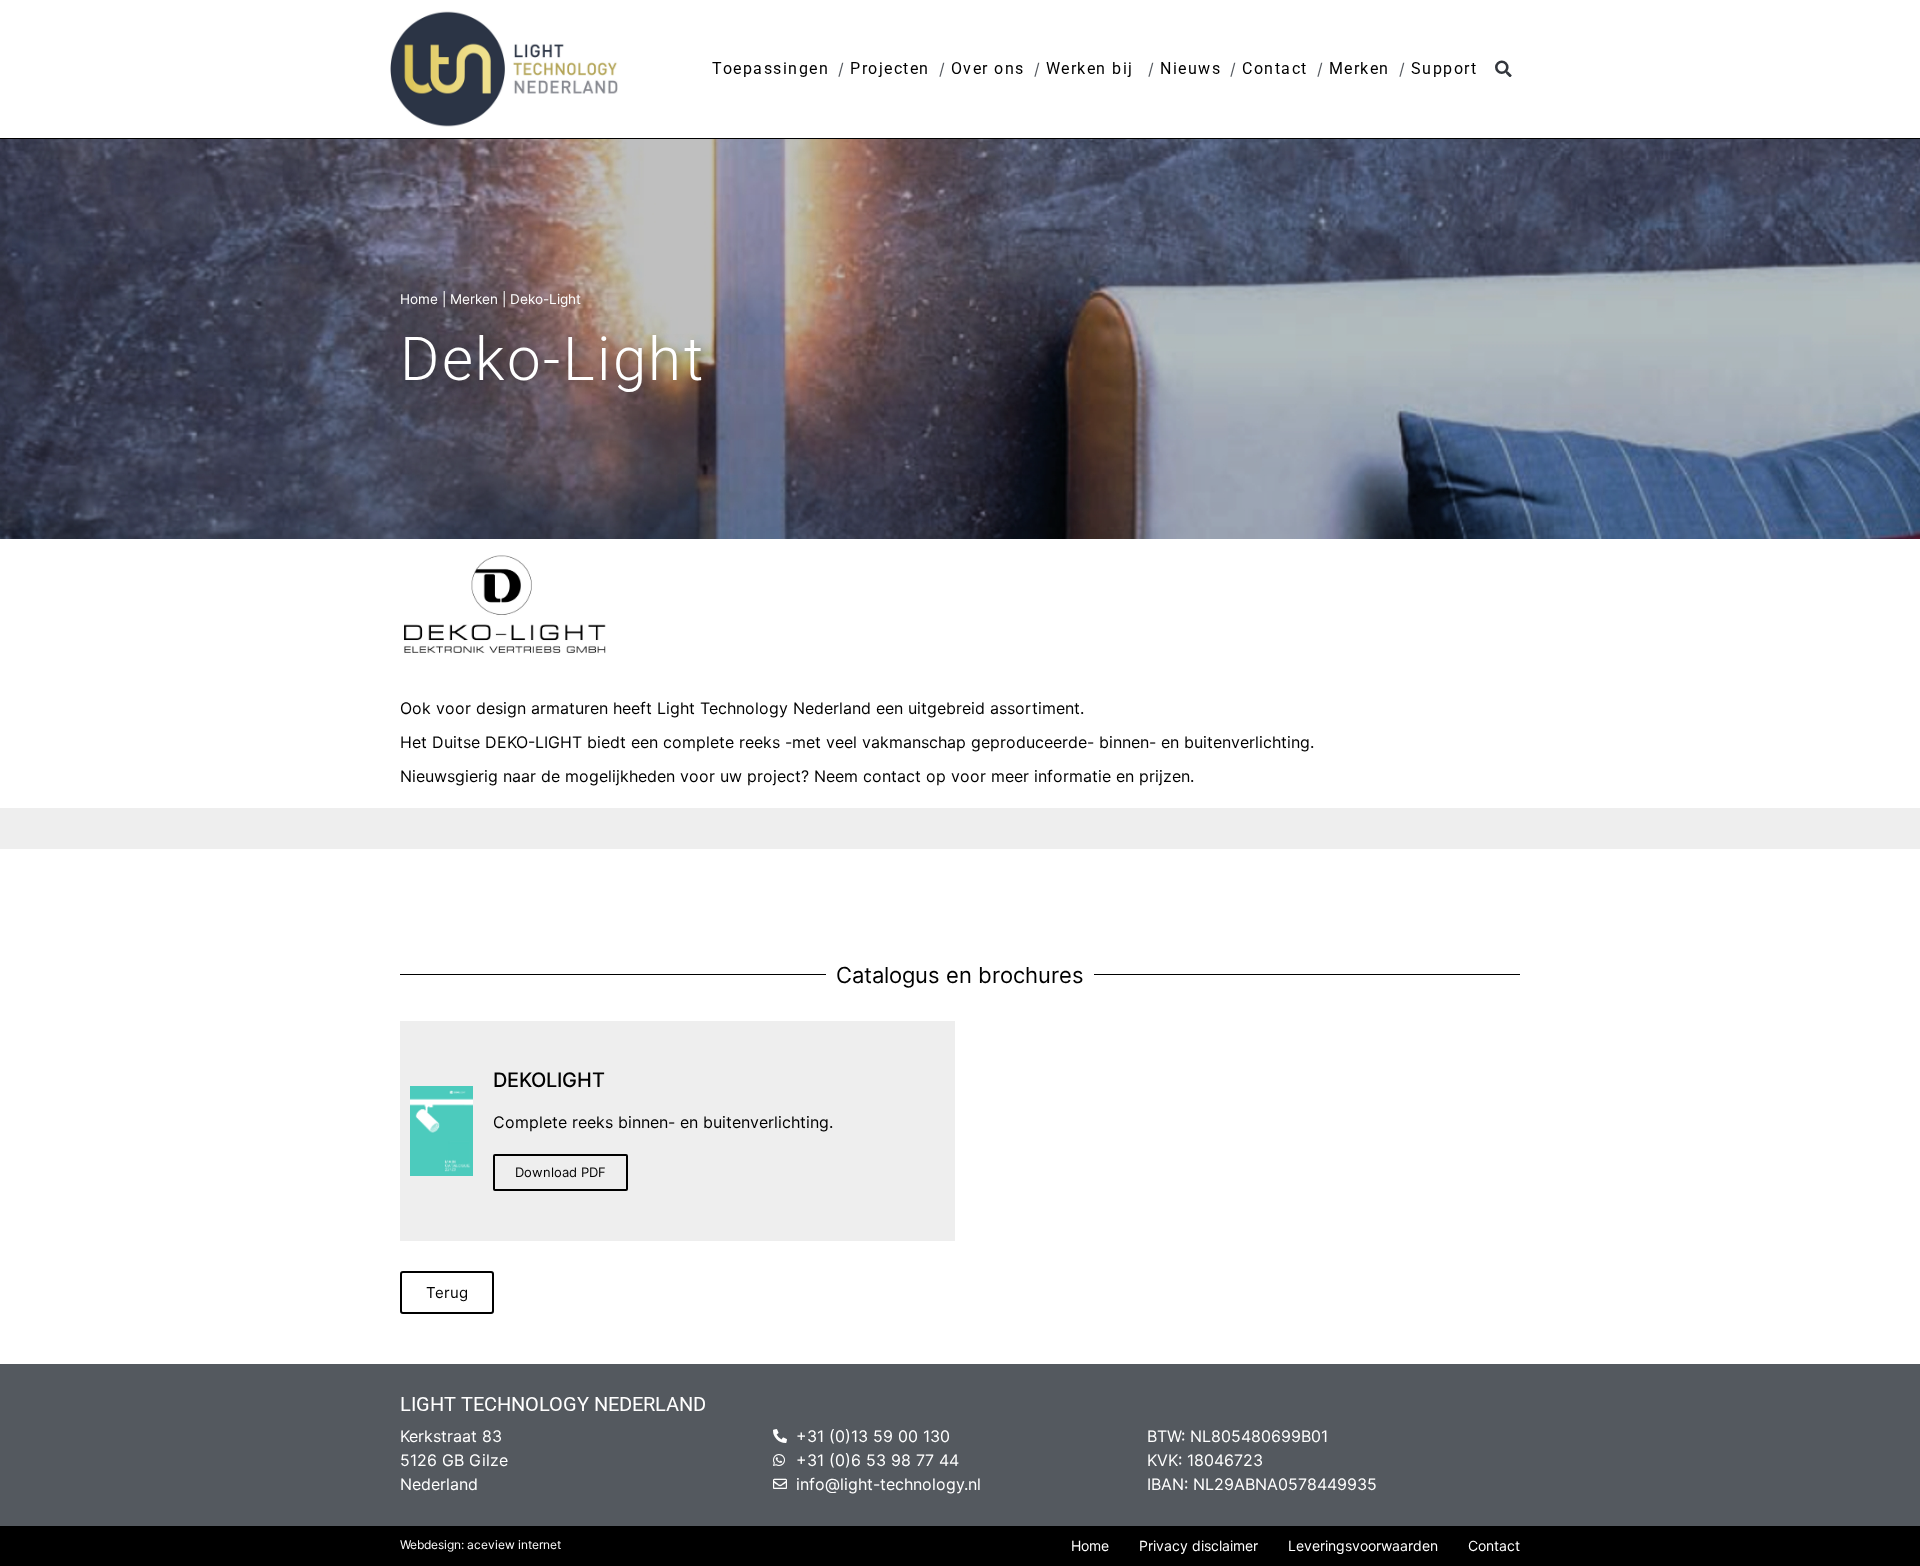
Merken (1359, 68)
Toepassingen (770, 68)
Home (419, 299)
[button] (1503, 69)
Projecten (890, 68)
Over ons (988, 68)
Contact (1275, 68)
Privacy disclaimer (1198, 1545)
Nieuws (1190, 68)
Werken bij (1093, 68)
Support (1444, 68)
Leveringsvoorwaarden (1363, 1545)
